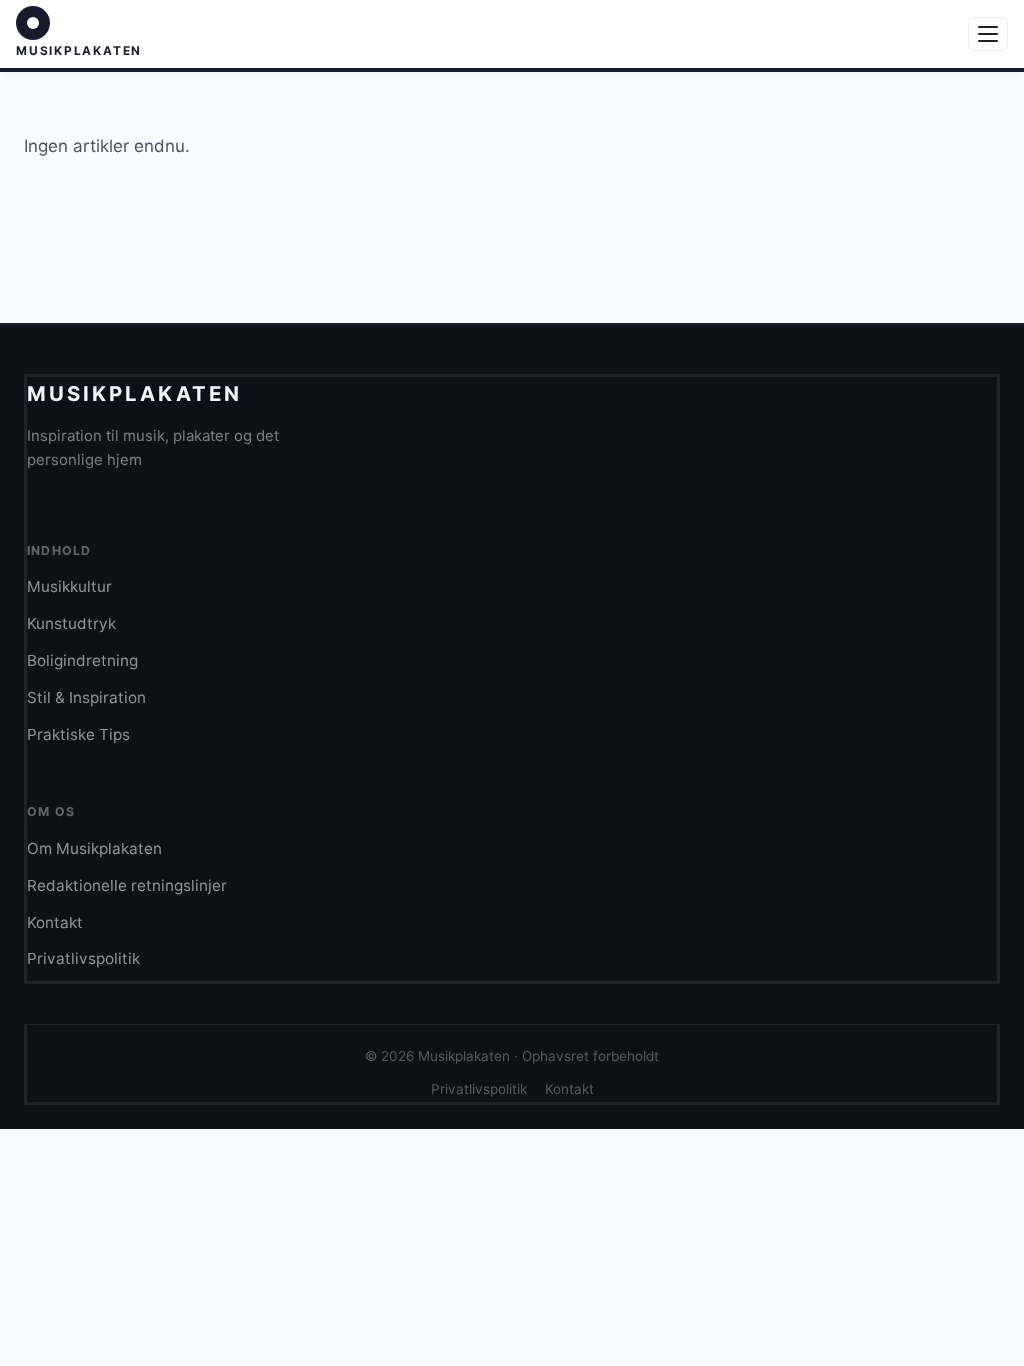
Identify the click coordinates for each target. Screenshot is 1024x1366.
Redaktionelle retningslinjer (127, 885)
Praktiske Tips (78, 734)
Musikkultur (69, 586)
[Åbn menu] (988, 34)
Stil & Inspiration (86, 697)
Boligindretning (82, 660)
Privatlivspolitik (83, 958)
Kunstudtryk (71, 623)
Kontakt (55, 922)
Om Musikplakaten (94, 848)
